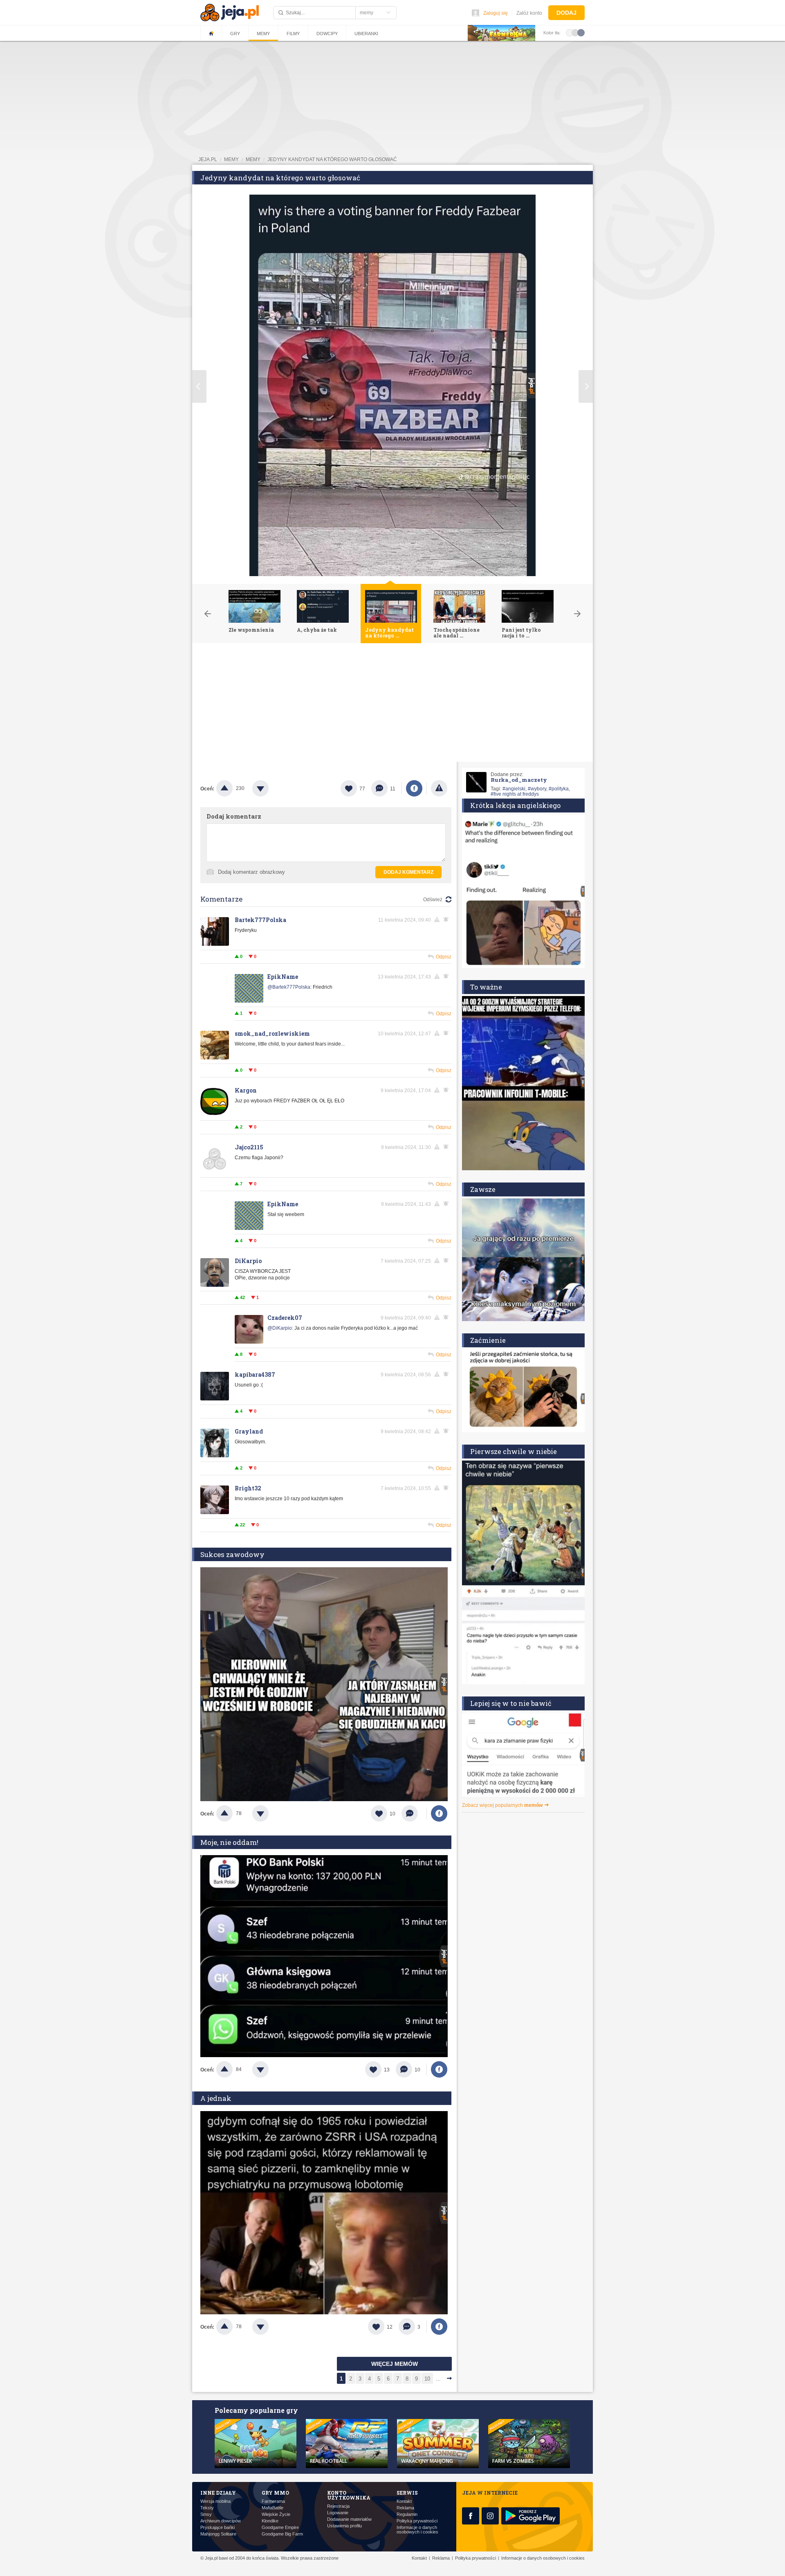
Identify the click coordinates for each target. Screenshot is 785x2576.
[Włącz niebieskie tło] (581, 32)
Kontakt (404, 2501)
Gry (235, 34)
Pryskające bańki (218, 2528)
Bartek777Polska (260, 920)
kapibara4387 (255, 1374)
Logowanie (338, 2513)
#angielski (514, 789)
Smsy (206, 2514)
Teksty (207, 2508)
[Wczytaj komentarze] (414, 1813)
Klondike (270, 2521)
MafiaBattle (273, 2508)
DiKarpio (248, 1261)
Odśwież (433, 900)
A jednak (216, 2098)
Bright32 (248, 1488)
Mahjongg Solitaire (218, 2534)
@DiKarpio (280, 1328)
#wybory (537, 789)
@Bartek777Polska (289, 987)
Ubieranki (366, 34)
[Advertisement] (392, 705)
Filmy (293, 34)
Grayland (249, 1431)
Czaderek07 (285, 1318)
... (438, 2379)
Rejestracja (338, 2506)
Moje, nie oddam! (229, 1842)
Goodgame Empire (280, 2528)
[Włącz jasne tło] (570, 32)
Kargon (246, 1090)
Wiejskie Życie (276, 2514)
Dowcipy (327, 34)
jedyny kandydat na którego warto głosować (332, 159)
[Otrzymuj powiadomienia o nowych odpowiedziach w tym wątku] (447, 920)
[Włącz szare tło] (575, 32)
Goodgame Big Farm (282, 2534)
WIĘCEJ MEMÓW (395, 2364)
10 (427, 2379)
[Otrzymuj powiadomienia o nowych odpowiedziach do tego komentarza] (447, 976)
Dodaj (566, 13)
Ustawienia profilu (344, 2526)
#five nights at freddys (515, 794)
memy (231, 159)
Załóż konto (529, 13)
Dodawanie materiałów (349, 2519)
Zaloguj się (496, 13)
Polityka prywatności (417, 2521)
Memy (263, 34)
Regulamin (407, 2514)
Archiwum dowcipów (221, 2521)
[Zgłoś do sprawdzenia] (439, 788)
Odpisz (444, 957)
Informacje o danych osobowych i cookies (417, 2530)
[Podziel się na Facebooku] (414, 788)
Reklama (405, 2508)
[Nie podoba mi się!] (270, 788)
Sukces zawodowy (232, 1554)
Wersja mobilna (215, 2501)
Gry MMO (275, 2493)
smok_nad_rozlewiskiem (272, 1033)
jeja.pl (208, 159)
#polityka (559, 789)
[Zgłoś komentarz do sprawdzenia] (438, 920)
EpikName (283, 977)
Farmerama (273, 2501)
